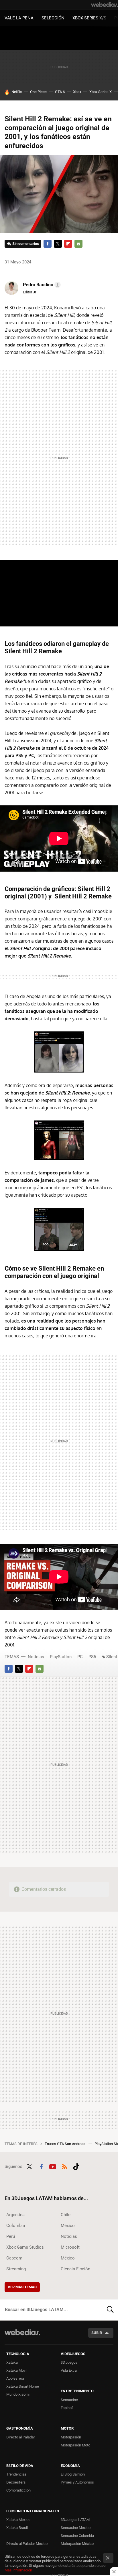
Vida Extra (69, 2370)
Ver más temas (22, 2287)
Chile (66, 2215)
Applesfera (15, 2378)
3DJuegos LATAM (75, 2520)
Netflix (17, 92)
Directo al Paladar (21, 2437)
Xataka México (18, 2520)
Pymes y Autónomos (77, 2482)
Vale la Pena (19, 18)
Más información (18, 2570)
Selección (53, 18)
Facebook (48, 244)
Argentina (15, 2215)
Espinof (67, 2408)
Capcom (14, 2258)
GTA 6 (60, 92)
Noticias (36, 1657)
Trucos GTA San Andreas (65, 2144)
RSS (64, 2166)
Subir (97, 2333)
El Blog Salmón (73, 2474)
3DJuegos (69, 2362)
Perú (11, 2236)
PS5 (92, 1657)
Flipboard (68, 244)
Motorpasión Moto (75, 2445)
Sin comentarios (26, 244)
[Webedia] (105, 5)
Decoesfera (16, 2482)
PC (80, 1657)
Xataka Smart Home (23, 2386)
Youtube (53, 2166)
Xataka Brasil (17, 2528)
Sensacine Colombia (77, 2536)
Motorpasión (71, 2437)
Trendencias (16, 2474)
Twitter (58, 244)
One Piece (38, 92)
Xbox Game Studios (25, 2247)
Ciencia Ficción (75, 2269)
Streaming (16, 2269)
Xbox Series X (101, 92)
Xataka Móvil (17, 2370)
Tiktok (76, 2166)
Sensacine (69, 2400)
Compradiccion (18, 2490)
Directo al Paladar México (27, 2544)
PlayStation (61, 1657)
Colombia (16, 2226)
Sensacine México (76, 2528)
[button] (41, 285)
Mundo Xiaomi (18, 2394)
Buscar (110, 2310)
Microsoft (70, 2247)
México (68, 2226)
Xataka (12, 2362)
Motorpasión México (77, 2544)
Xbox (77, 92)
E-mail (78, 244)
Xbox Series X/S (89, 18)
